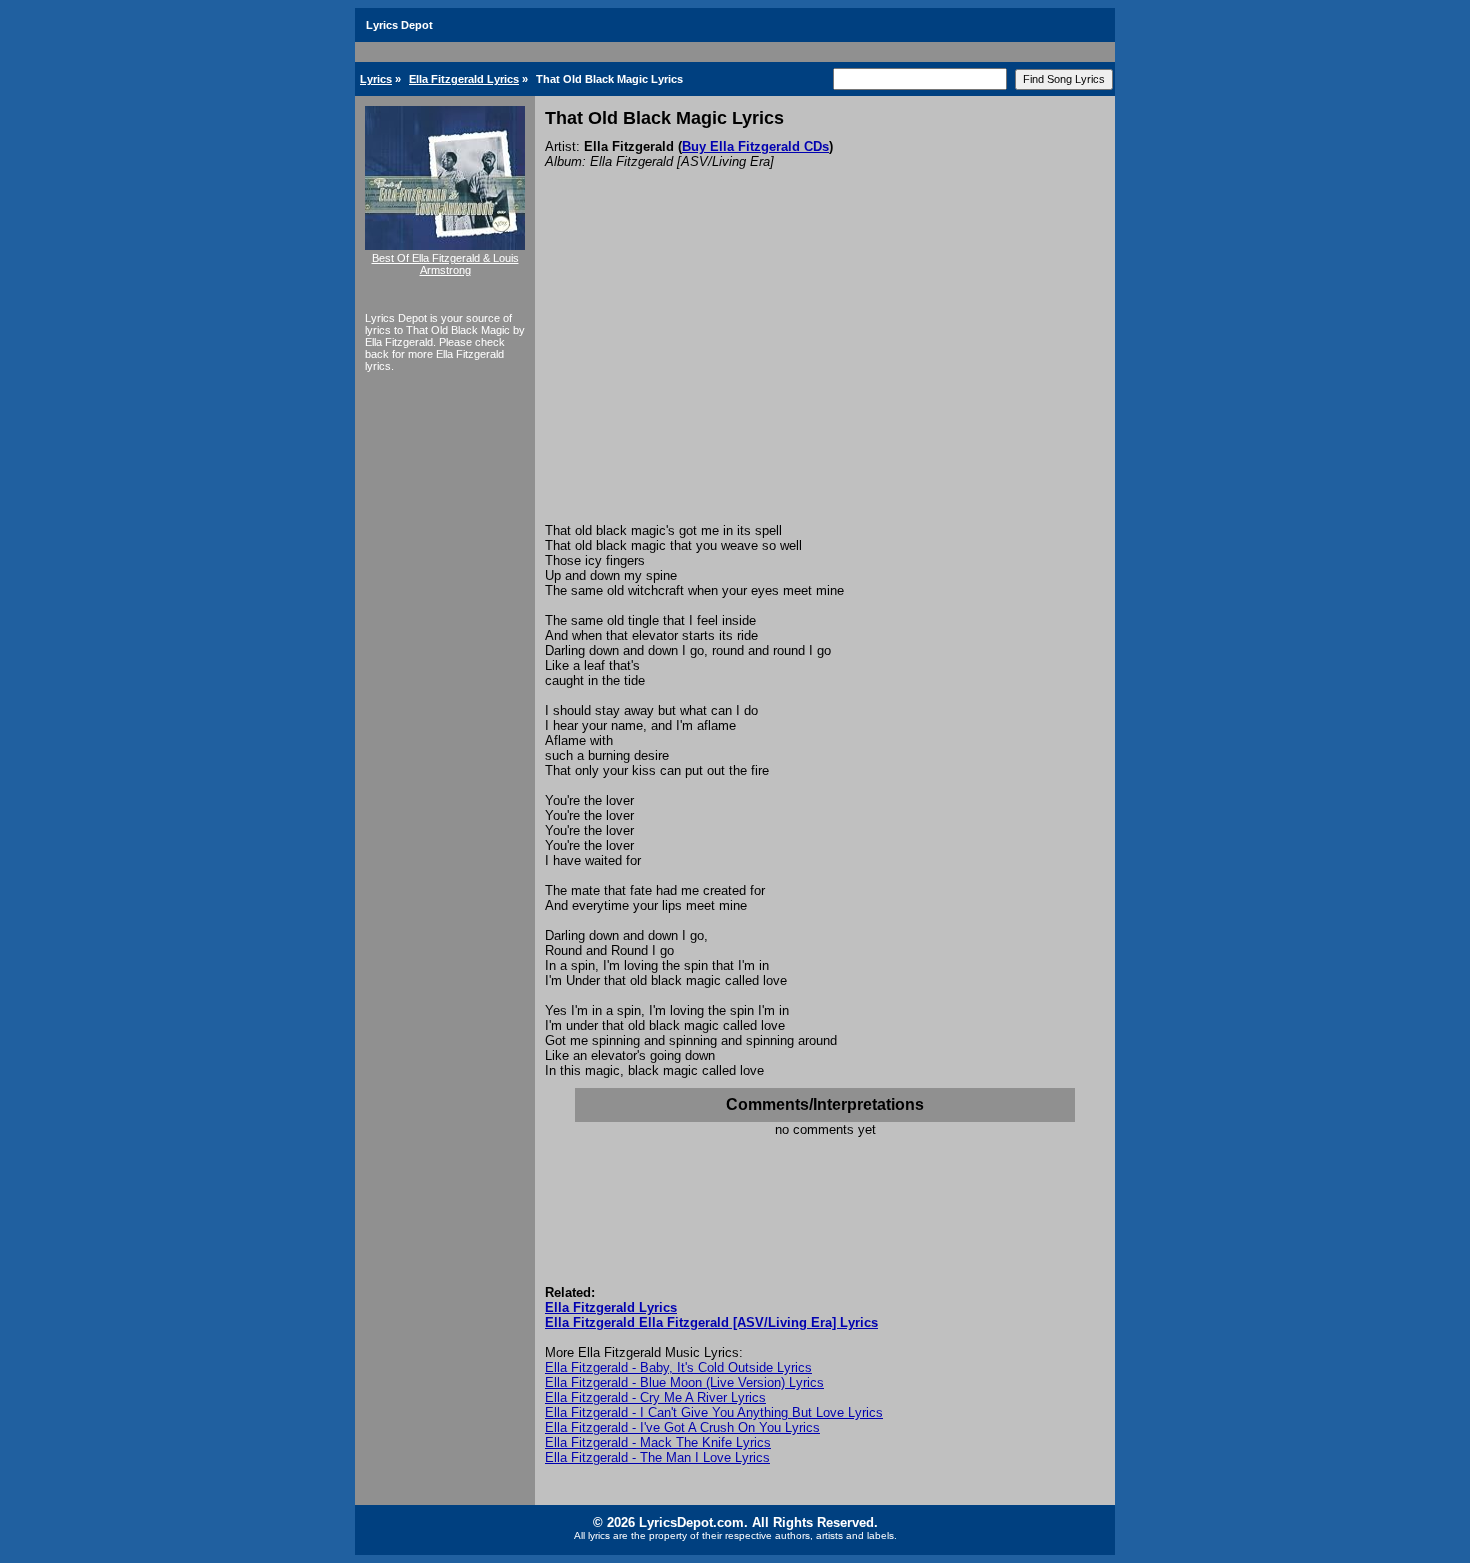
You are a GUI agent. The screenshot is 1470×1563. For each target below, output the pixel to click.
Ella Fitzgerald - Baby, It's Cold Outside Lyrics (678, 1367)
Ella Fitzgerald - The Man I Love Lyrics (657, 1457)
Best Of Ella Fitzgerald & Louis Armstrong (445, 264)
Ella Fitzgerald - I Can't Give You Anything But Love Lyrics (714, 1412)
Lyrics (376, 79)
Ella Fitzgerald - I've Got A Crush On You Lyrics (682, 1427)
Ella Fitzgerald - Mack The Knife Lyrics (658, 1442)
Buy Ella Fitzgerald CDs (755, 146)
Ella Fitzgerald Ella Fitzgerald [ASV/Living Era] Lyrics (711, 1322)
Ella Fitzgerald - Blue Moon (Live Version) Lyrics (684, 1382)
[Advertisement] (825, 373)
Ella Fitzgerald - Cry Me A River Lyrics (655, 1397)
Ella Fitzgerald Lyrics (464, 79)
